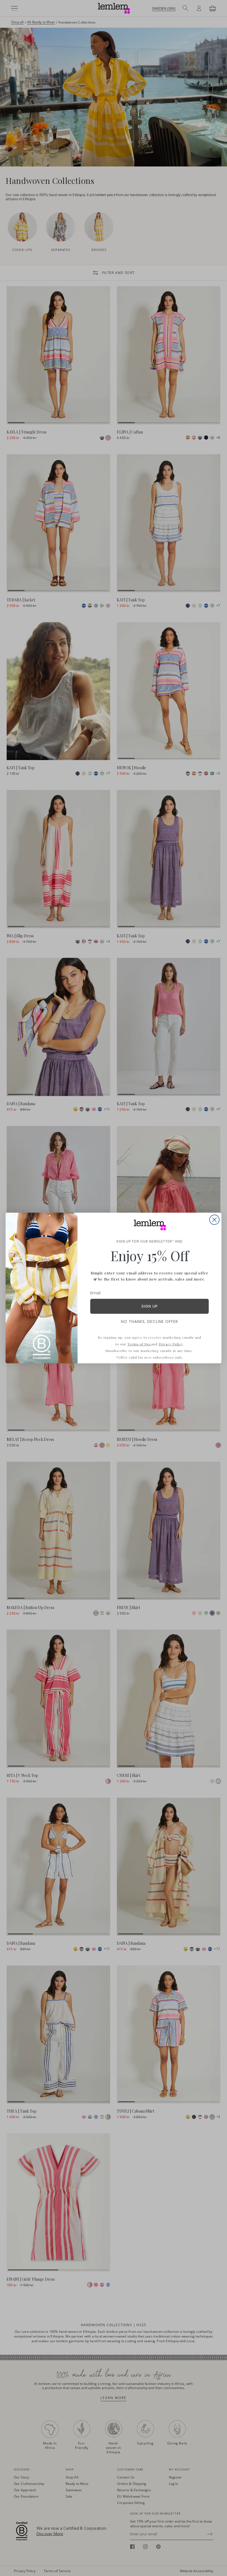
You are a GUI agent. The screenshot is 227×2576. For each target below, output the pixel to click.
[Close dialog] (214, 1220)
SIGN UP (150, 1306)
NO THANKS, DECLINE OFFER (149, 1322)
